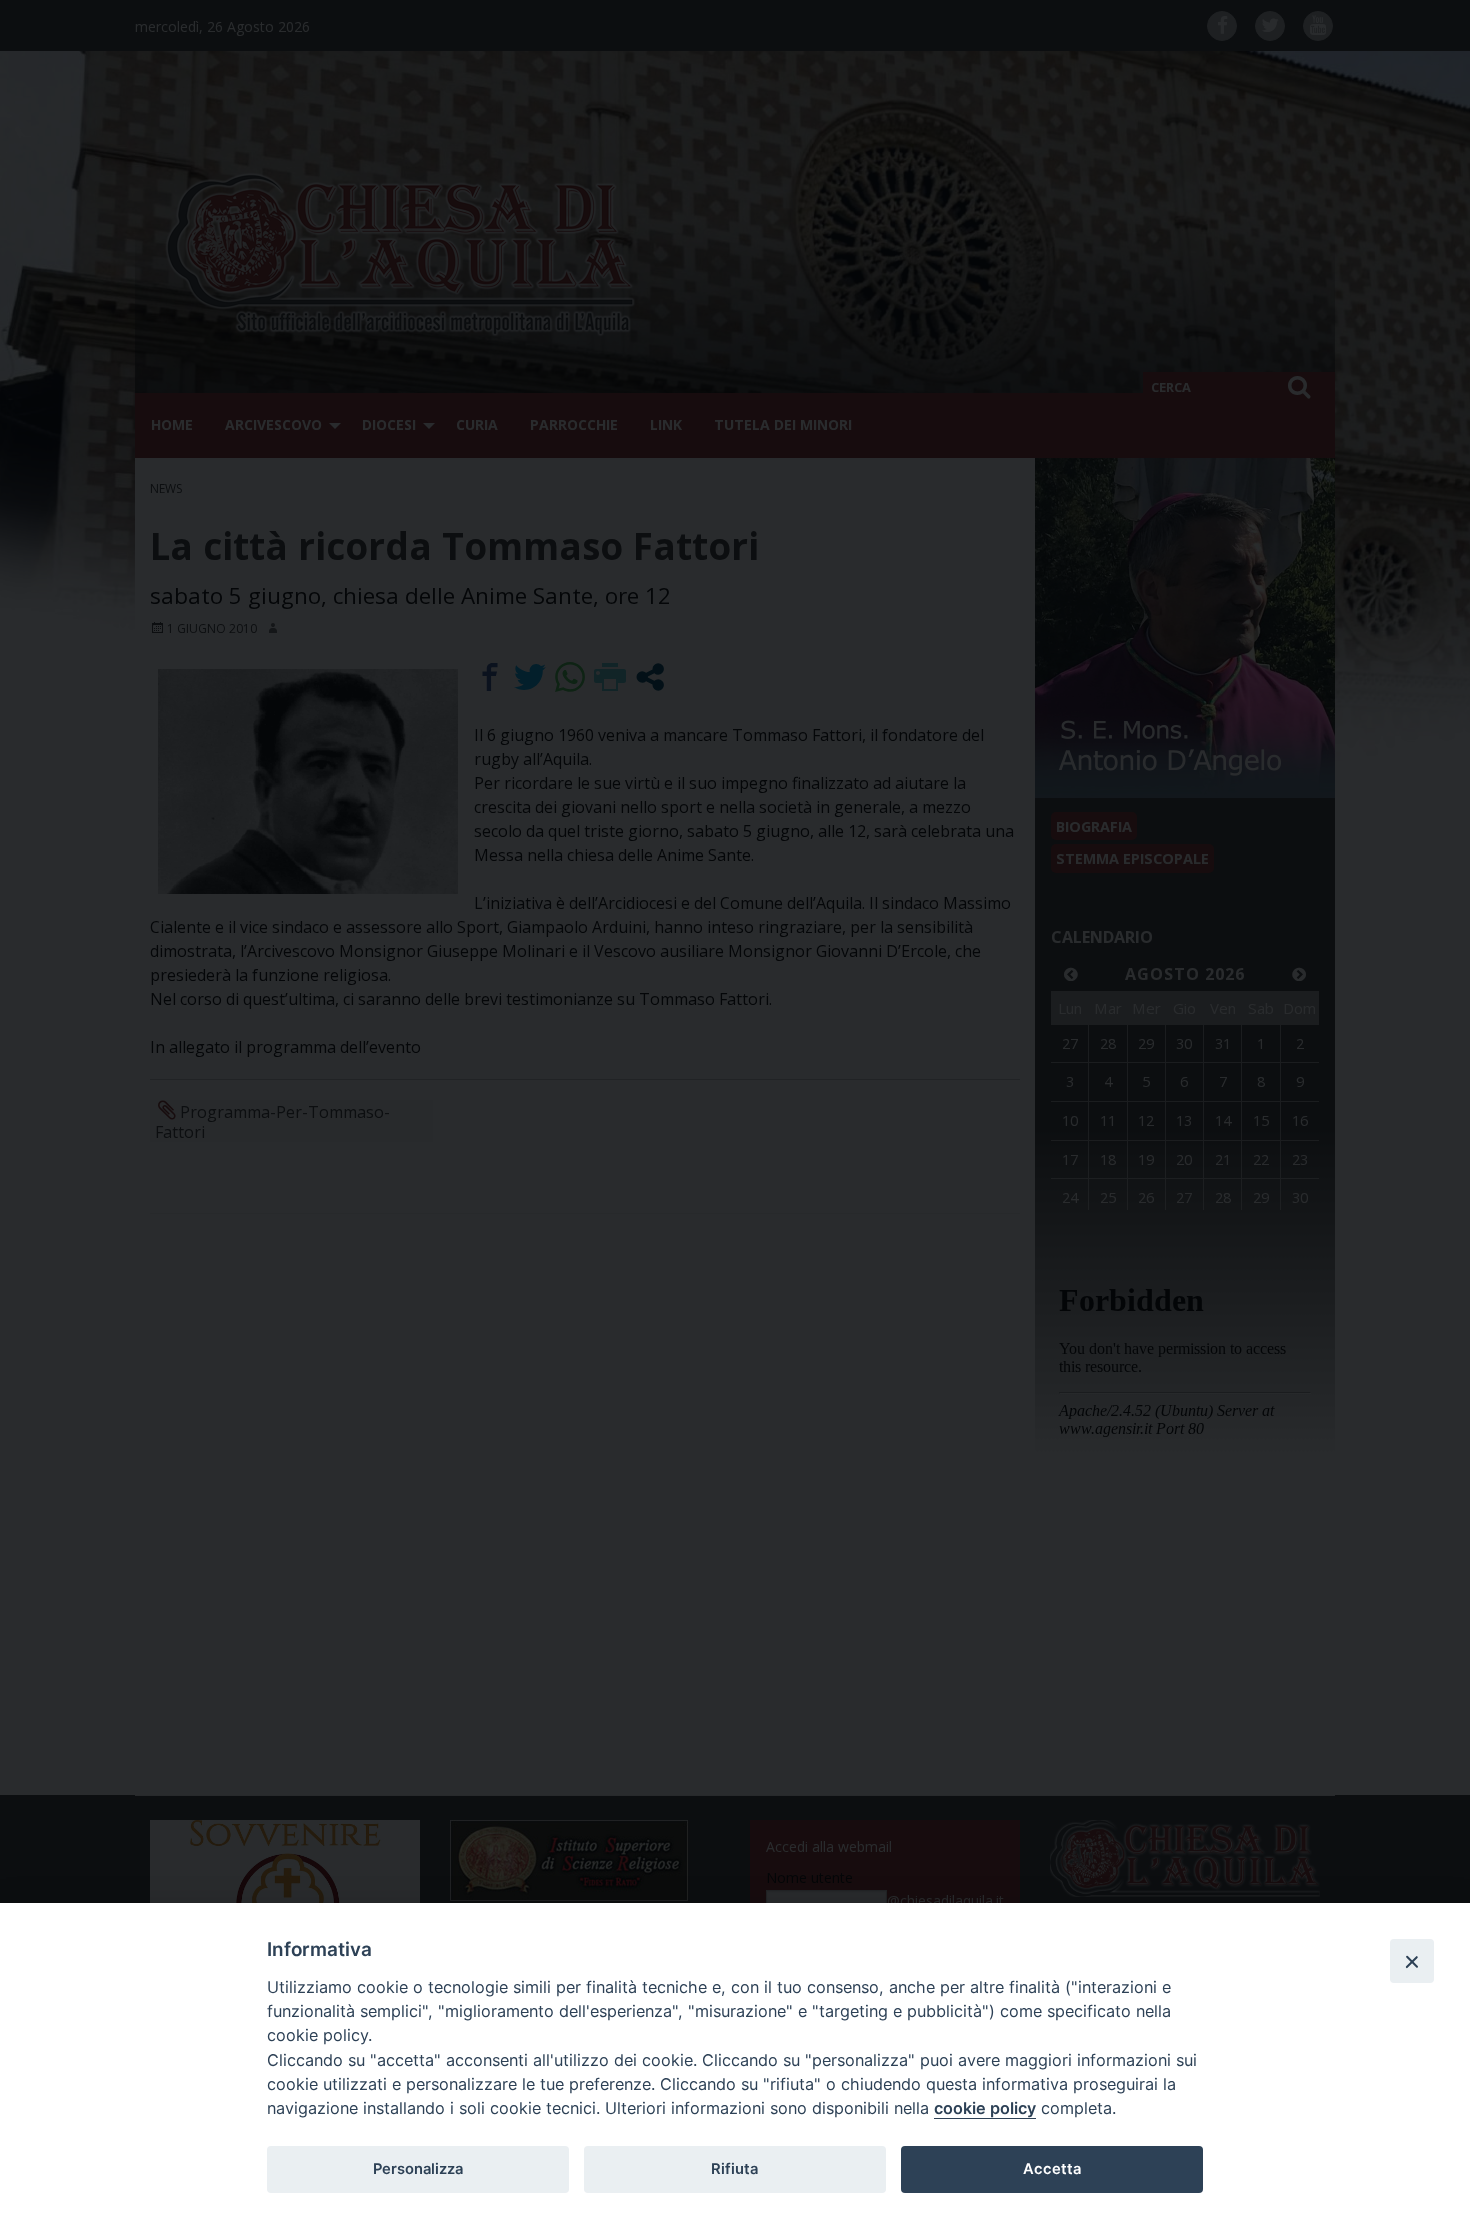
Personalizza (418, 2169)
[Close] (1412, 1961)
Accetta (1052, 2169)
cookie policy (985, 2108)
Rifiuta (734, 2169)
